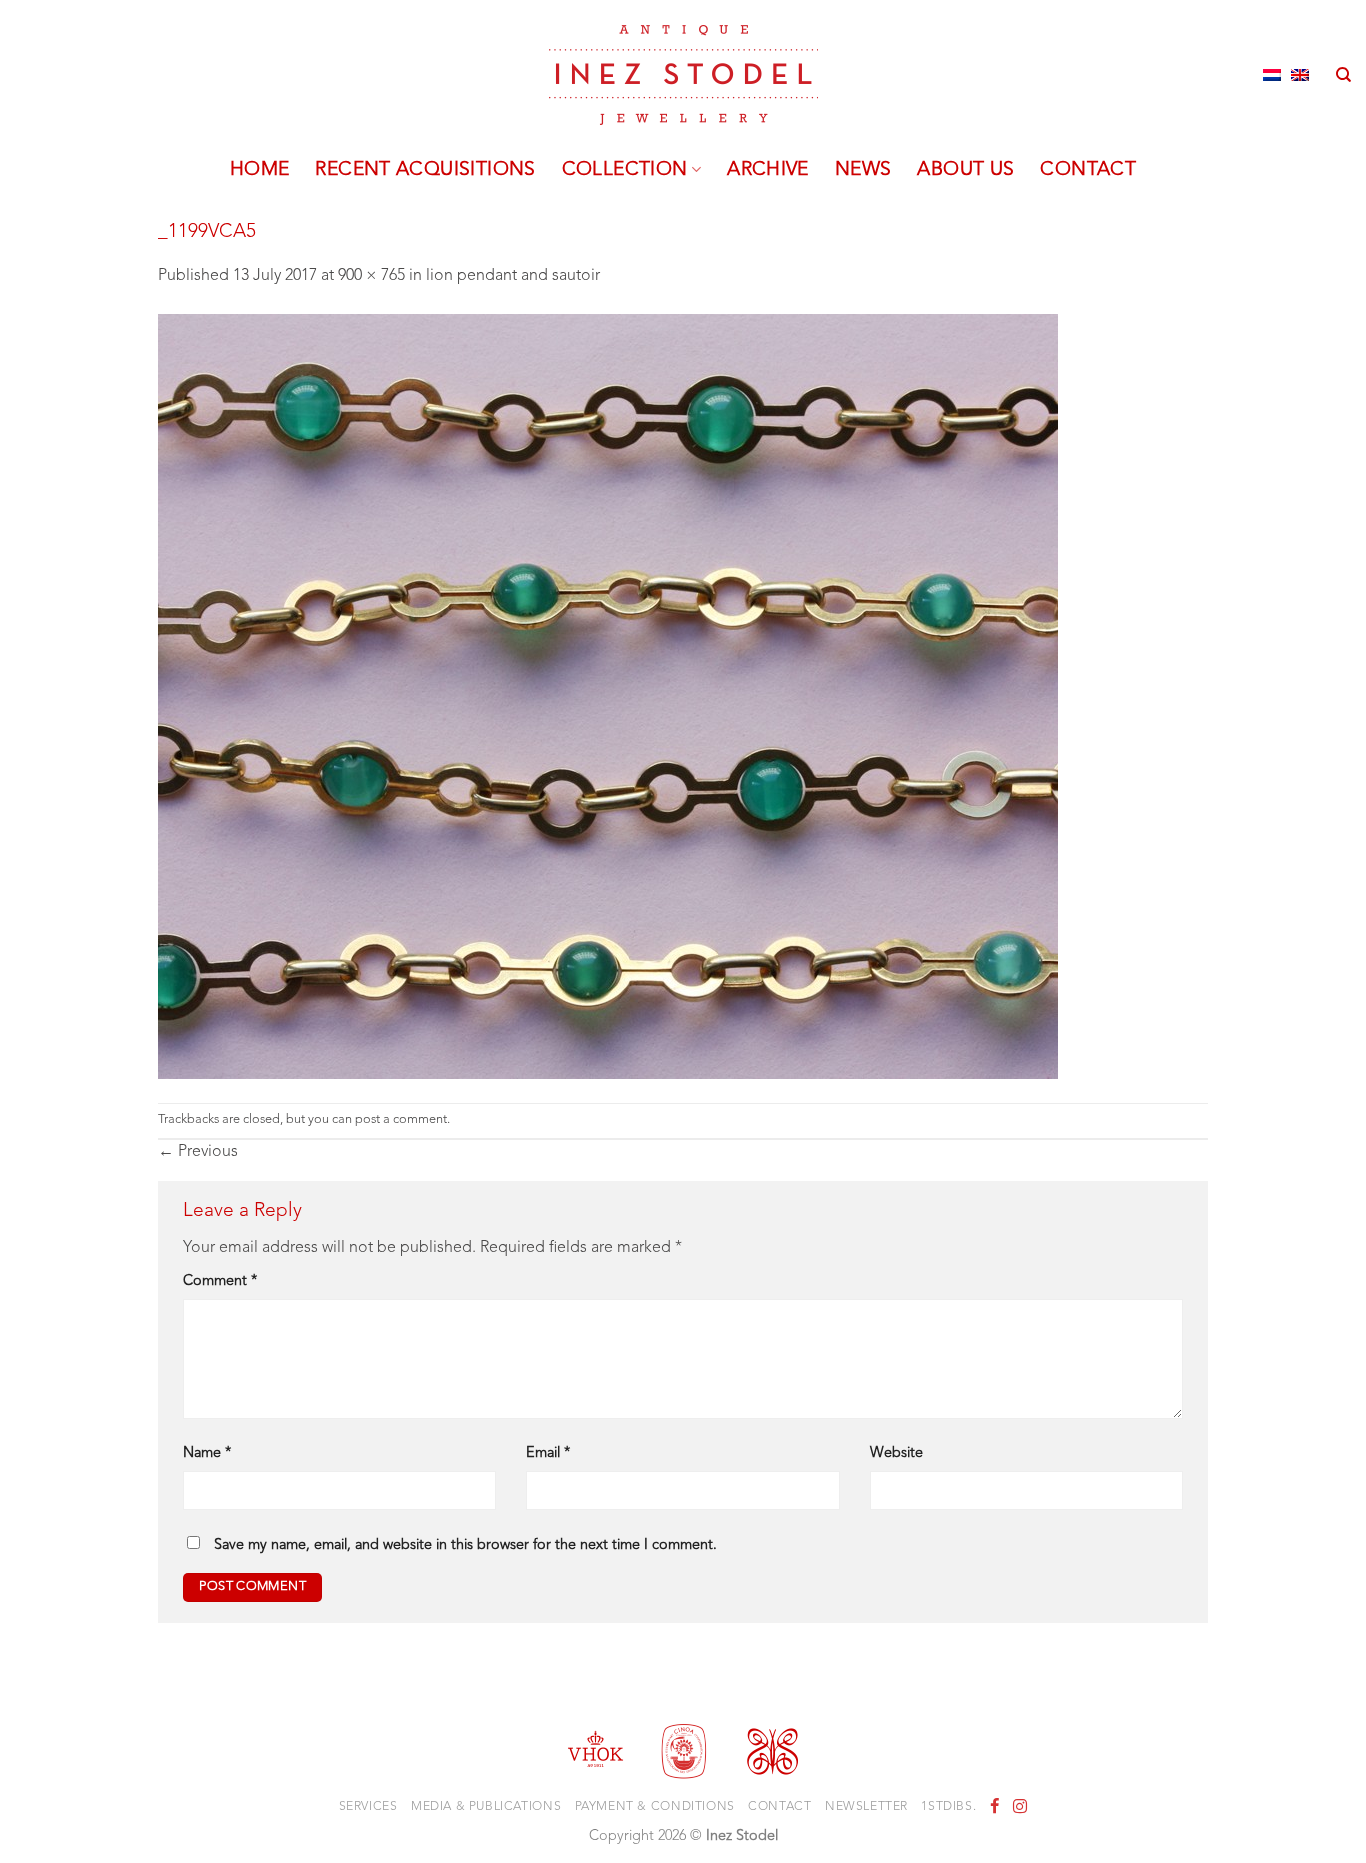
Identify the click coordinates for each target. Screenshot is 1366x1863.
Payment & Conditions (655, 1807)
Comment (220, 1281)
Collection (625, 170)
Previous (198, 1152)
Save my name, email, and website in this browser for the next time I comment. (465, 1545)
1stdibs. (948, 1807)
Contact (1088, 170)
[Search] (1343, 75)
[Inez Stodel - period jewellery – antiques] (683, 75)
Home (260, 170)
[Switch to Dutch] (1272, 75)
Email (548, 1453)
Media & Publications (486, 1807)
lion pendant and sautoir (513, 276)
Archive (768, 170)
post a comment (401, 1119)
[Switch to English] (1300, 75)
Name (207, 1453)
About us (965, 170)
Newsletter (866, 1807)
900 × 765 (371, 276)
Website (896, 1453)
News (863, 170)
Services (368, 1807)
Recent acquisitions (425, 170)
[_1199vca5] (608, 696)
